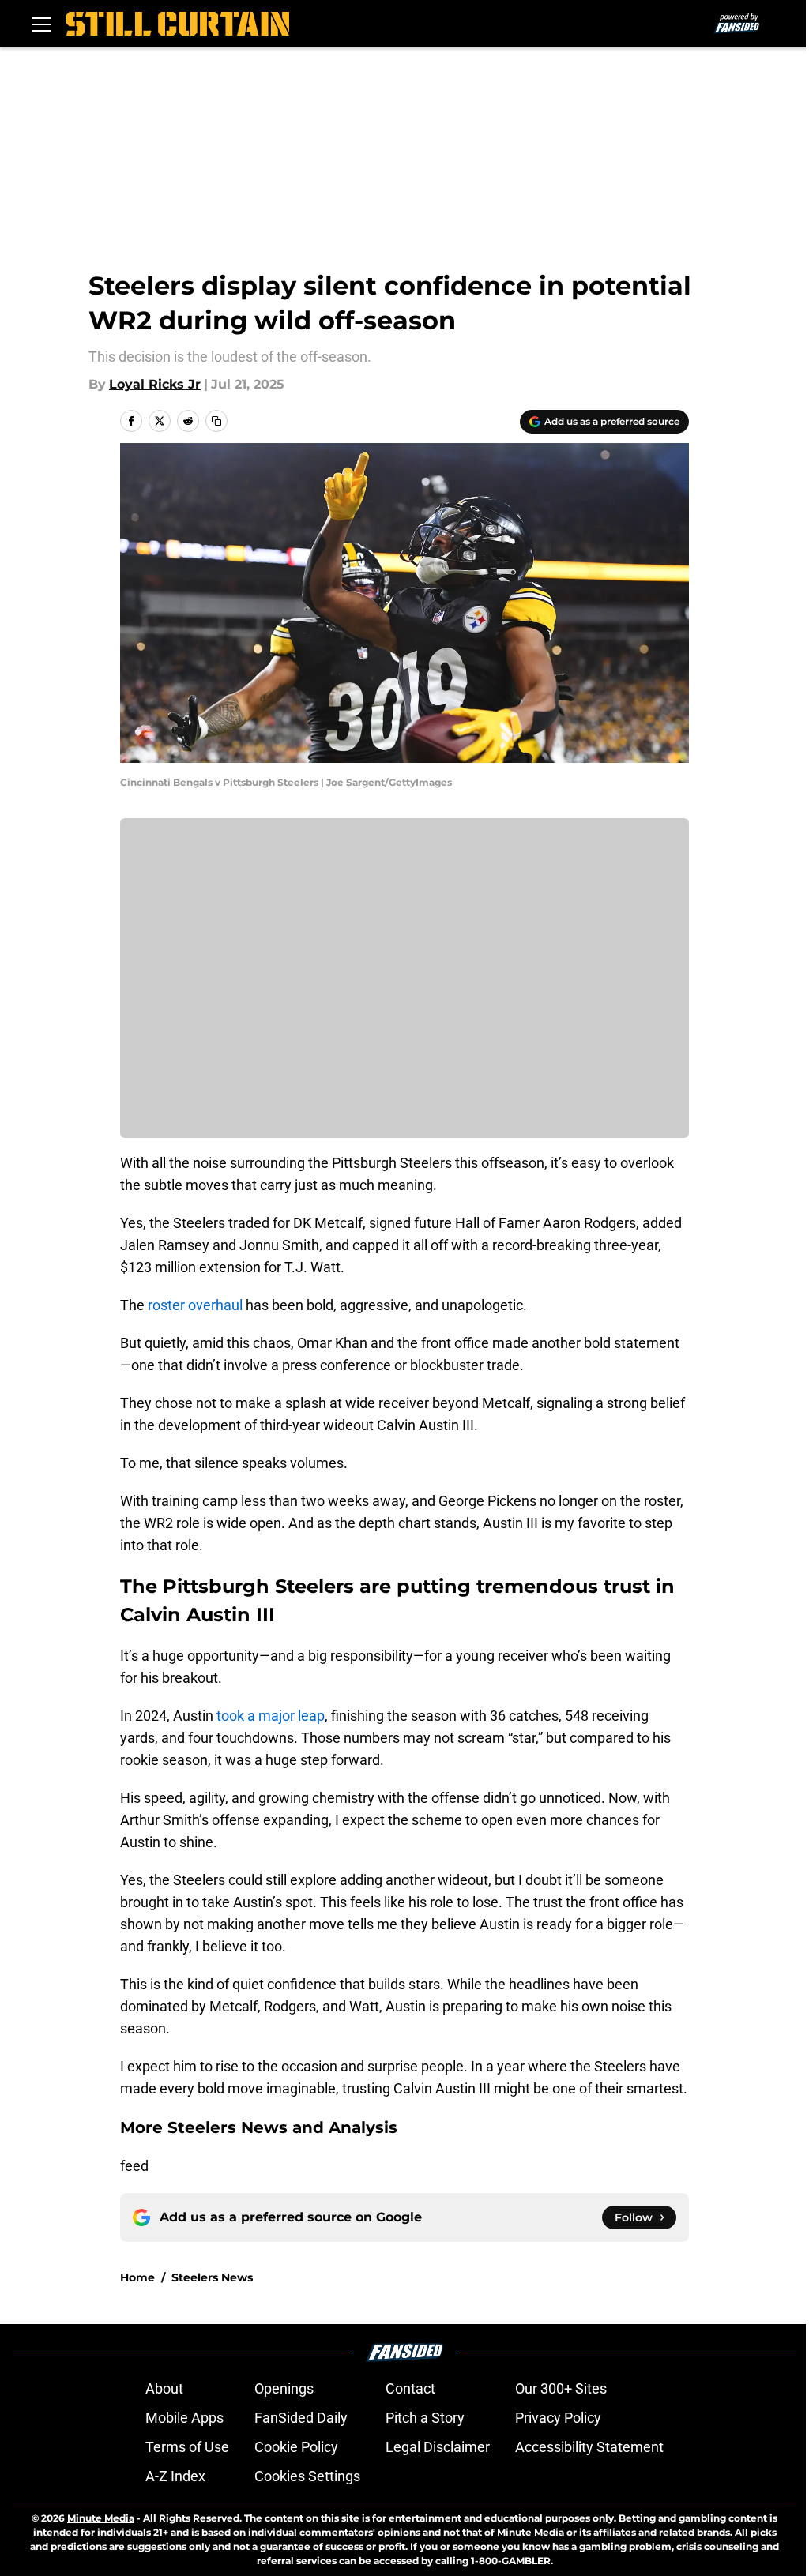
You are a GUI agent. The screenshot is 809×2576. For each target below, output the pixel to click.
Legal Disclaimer (438, 2447)
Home (137, 2277)
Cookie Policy (296, 2447)
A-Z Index (175, 2476)
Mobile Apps (184, 2418)
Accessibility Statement (589, 2447)
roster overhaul (194, 1305)
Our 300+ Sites (561, 2388)
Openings (284, 2388)
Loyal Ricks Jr (155, 384)
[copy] (216, 421)
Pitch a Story (425, 2418)
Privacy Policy (558, 2418)
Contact (410, 2388)
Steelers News (212, 2277)
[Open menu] (41, 24)
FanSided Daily (301, 2418)
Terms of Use (187, 2447)
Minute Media (101, 2518)
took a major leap (271, 1716)
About (164, 2388)
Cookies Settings (307, 2476)
